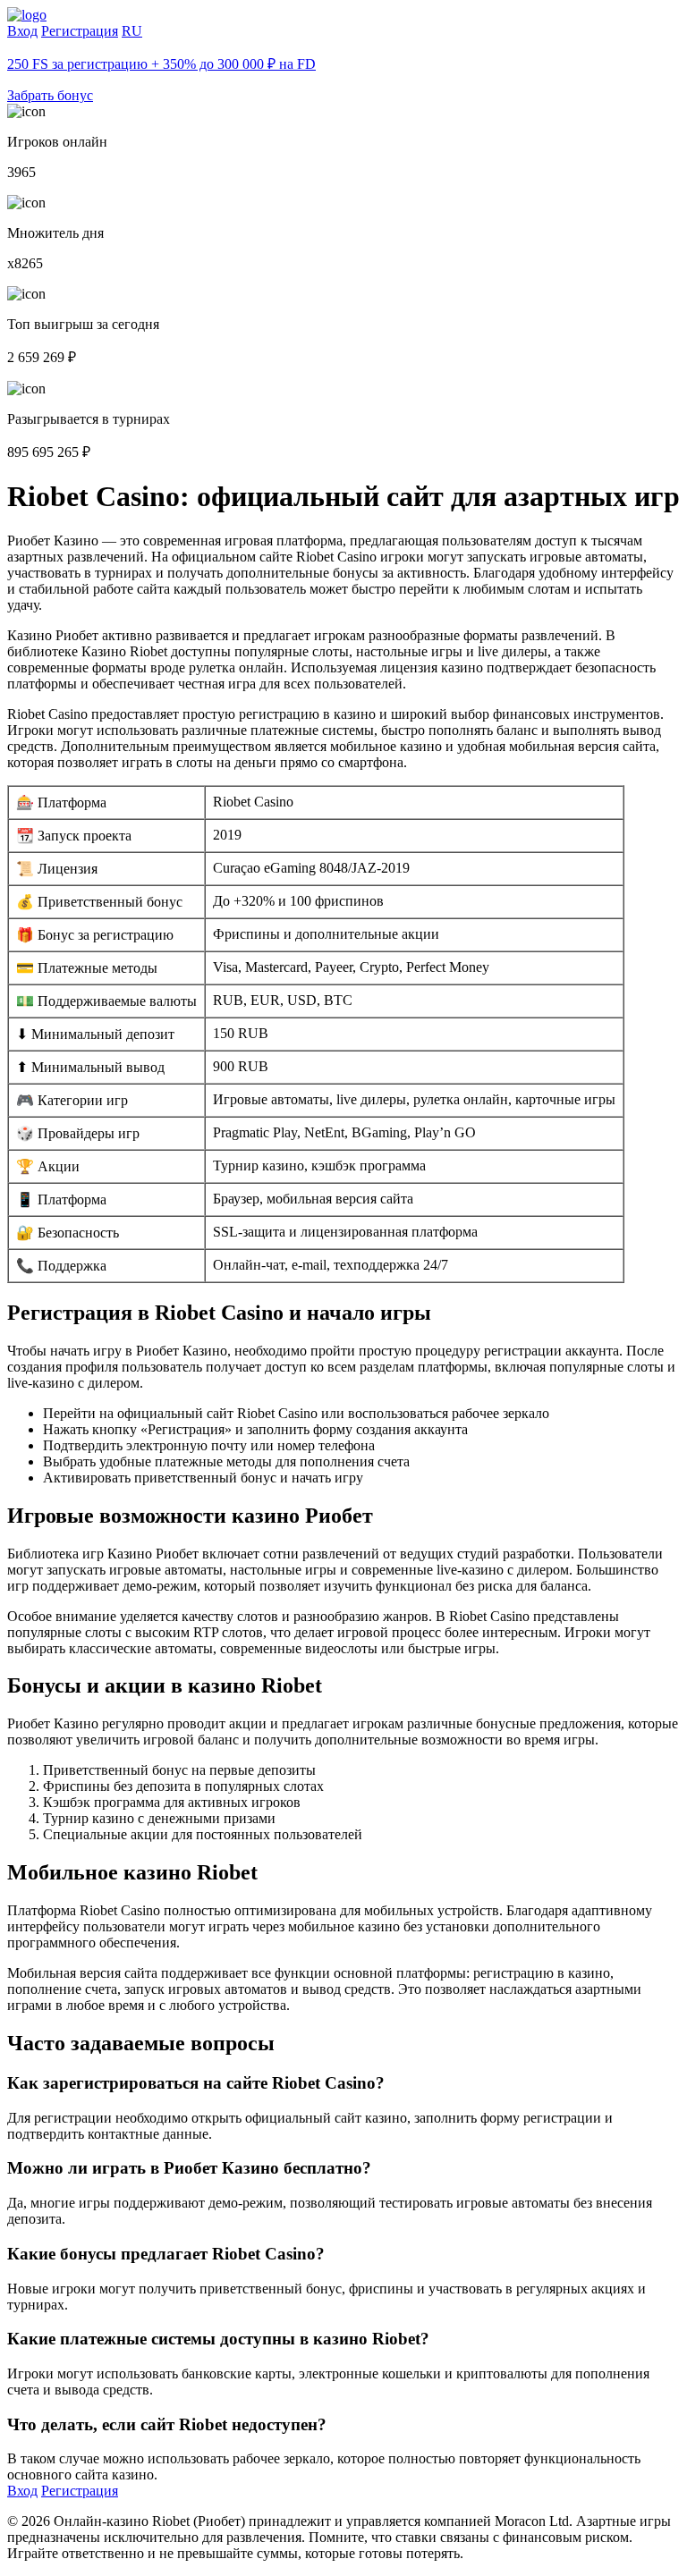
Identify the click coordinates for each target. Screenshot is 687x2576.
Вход (22, 31)
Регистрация (80, 31)
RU (132, 31)
